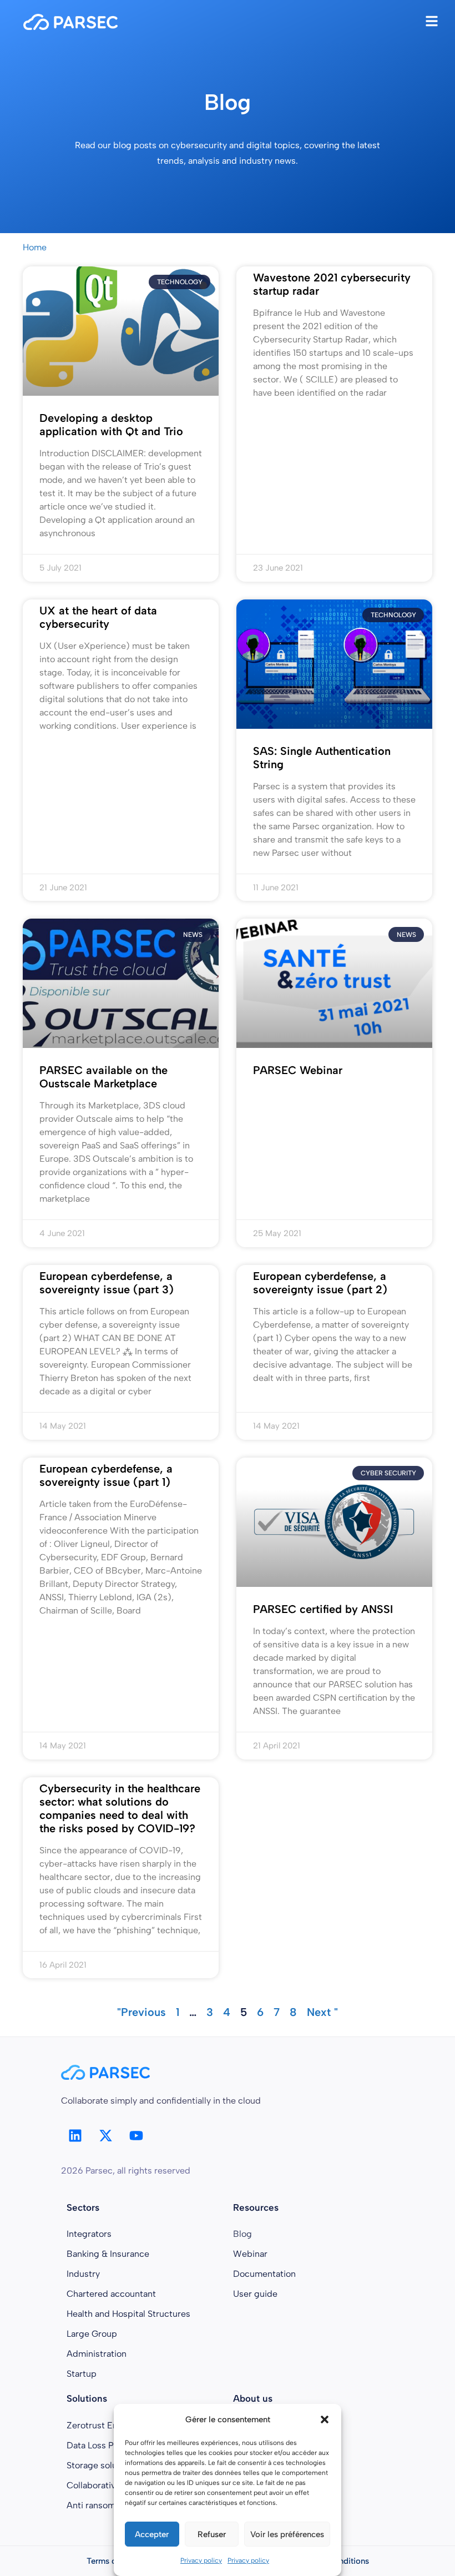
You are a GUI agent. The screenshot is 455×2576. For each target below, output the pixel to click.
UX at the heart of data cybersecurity (98, 617)
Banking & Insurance (108, 2254)
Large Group (92, 2334)
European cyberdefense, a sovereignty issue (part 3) (107, 1283)
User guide (255, 2294)
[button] (325, 2419)
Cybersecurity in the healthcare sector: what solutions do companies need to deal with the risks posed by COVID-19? (120, 1808)
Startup (82, 2374)
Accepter (152, 2534)
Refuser (212, 2534)
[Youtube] (136, 2136)
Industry (83, 2274)
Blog (242, 2234)
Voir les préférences (287, 2534)
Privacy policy (201, 2560)
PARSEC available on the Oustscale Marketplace (103, 1077)
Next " (322, 2012)
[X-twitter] (105, 2136)
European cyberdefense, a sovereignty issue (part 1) (106, 1475)
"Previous (141, 2012)
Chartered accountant (111, 2294)
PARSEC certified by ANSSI (323, 1609)
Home (35, 247)
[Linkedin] (75, 2136)
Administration (97, 2354)
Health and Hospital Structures (128, 2314)
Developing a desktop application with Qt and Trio (111, 425)
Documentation (264, 2274)
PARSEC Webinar (298, 1070)
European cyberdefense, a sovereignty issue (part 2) (320, 1283)
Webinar (250, 2254)
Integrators (89, 2234)
